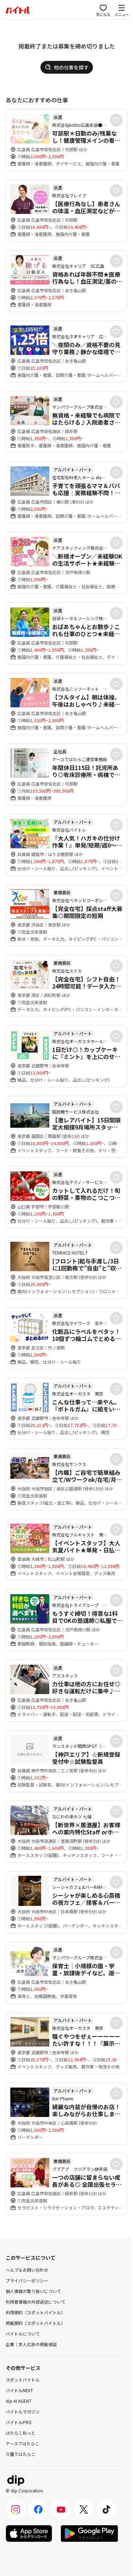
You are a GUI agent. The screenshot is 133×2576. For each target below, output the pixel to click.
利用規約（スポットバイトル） (35, 2312)
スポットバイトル (23, 2380)
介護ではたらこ (21, 2454)
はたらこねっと (21, 2433)
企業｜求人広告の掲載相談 (31, 2344)
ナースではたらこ (23, 2443)
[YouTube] (61, 2509)
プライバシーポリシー (27, 2280)
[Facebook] (38, 2509)
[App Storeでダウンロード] (29, 2533)
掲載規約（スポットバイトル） (35, 2323)
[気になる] (116, 120)
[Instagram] (16, 2509)
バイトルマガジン (23, 2411)
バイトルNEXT (19, 2390)
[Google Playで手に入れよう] (89, 2533)
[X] (84, 2509)
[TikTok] (106, 2509)
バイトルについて (23, 2334)
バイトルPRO (19, 2422)
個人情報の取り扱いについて (33, 2291)
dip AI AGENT (19, 2401)
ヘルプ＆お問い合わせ (27, 2270)
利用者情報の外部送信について (35, 2302)
